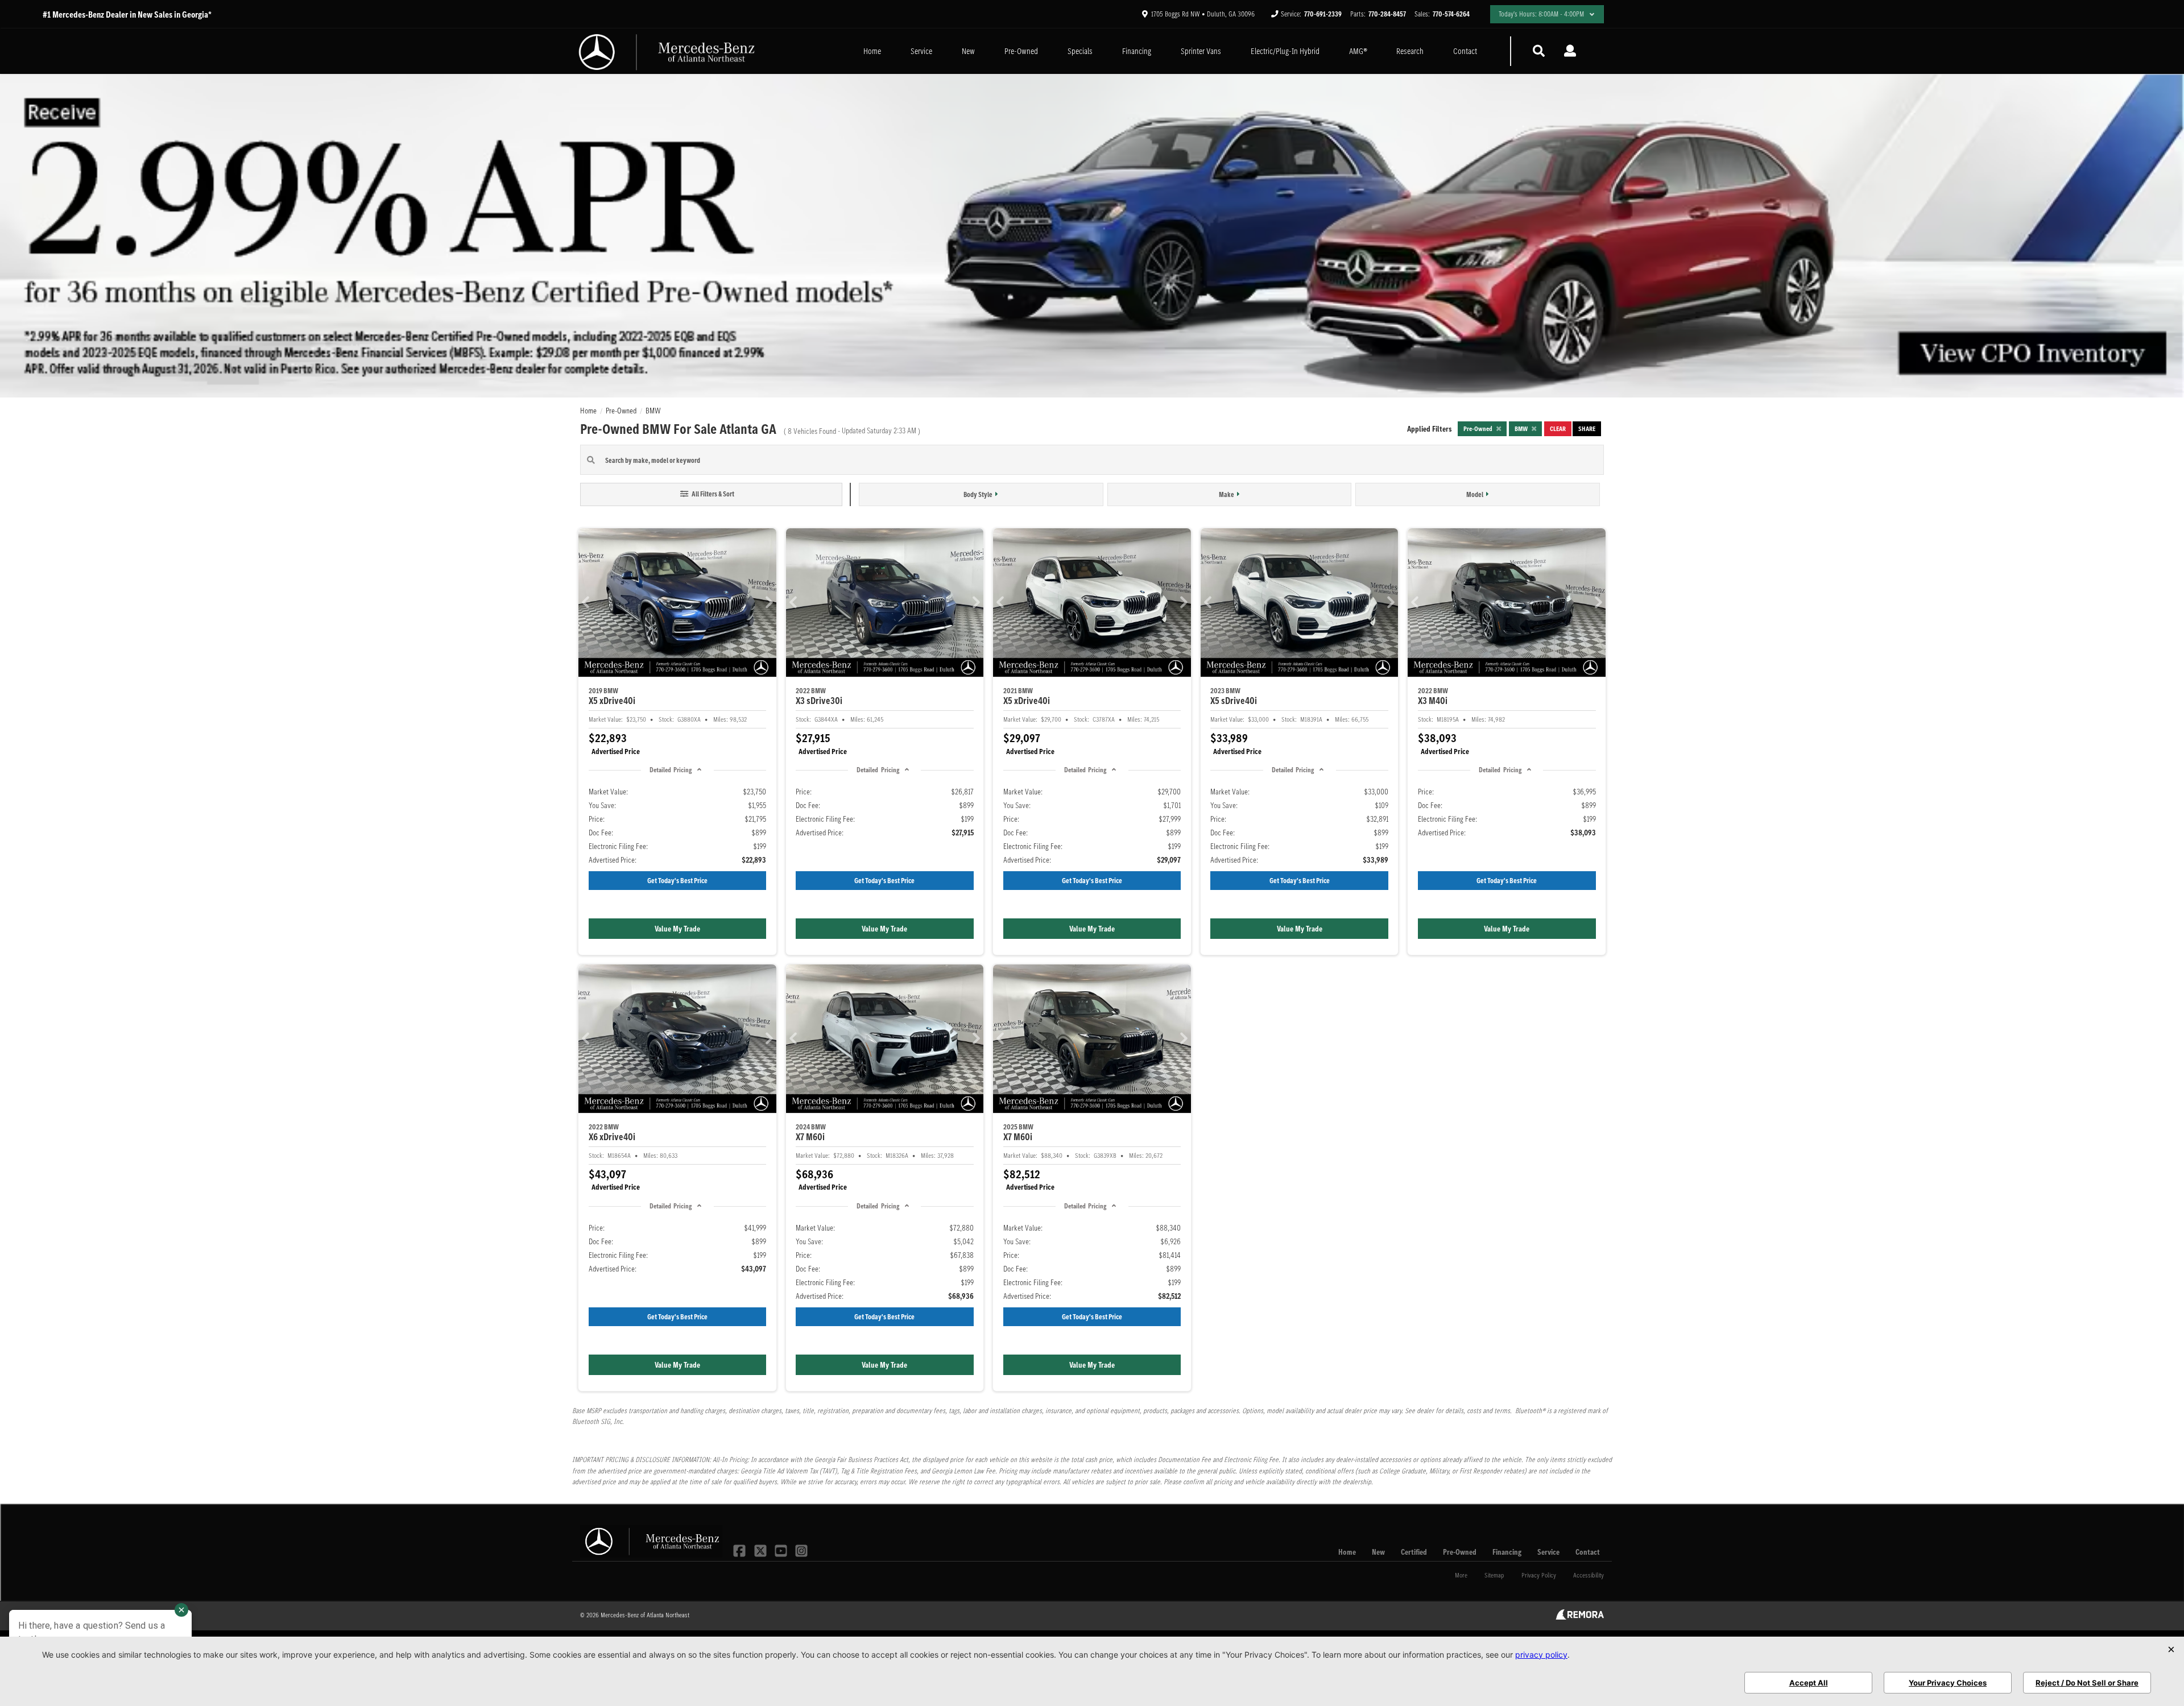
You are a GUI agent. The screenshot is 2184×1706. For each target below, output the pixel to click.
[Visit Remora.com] (1580, 1617)
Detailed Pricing (671, 770)
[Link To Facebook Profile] (741, 1550)
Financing (1137, 51)
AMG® (1358, 51)
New (968, 51)
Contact (1465, 51)
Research (1410, 51)
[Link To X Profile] (761, 1550)
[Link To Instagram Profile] (801, 1550)
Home (872, 51)
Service (921, 51)
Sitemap (1494, 1575)
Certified (1414, 1552)
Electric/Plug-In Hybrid (1285, 51)
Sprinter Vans (1201, 51)
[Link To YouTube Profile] (782, 1550)
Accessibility (1589, 1575)
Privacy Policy (1539, 1575)
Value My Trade (677, 929)
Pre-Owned (1021, 51)
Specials (1080, 51)
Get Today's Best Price (677, 881)
